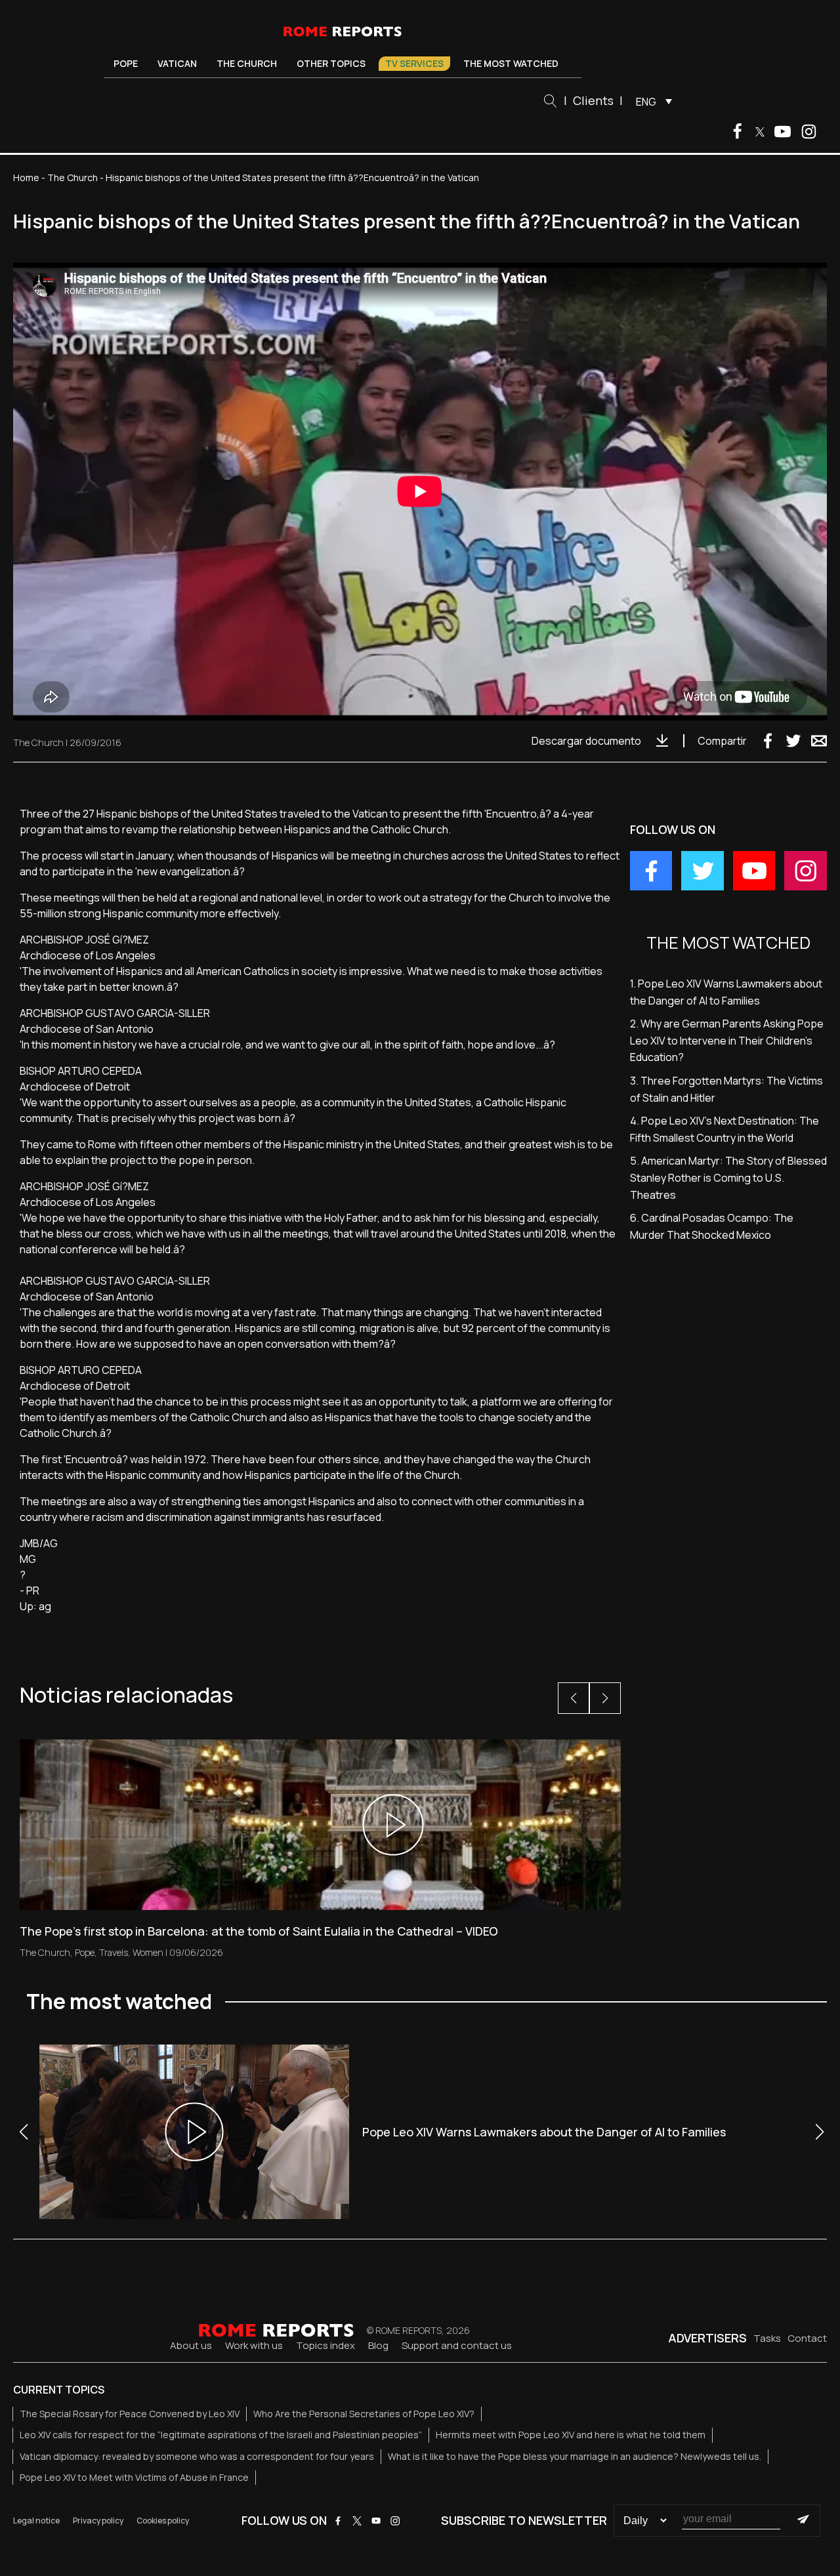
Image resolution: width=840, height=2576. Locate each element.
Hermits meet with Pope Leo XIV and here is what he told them (571, 2435)
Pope (126, 63)
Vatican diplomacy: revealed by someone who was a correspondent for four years (197, 2456)
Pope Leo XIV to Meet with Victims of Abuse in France (134, 2477)
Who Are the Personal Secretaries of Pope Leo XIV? (364, 2414)
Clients (593, 100)
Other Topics (331, 63)
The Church (247, 63)
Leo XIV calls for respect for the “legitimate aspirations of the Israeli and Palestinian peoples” (221, 2435)
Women (148, 1952)
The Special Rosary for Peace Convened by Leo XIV (130, 2414)
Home (26, 177)
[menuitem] (651, 101)
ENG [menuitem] (646, 102)
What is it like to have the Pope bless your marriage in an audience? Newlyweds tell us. (575, 2456)
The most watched (511, 63)
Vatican (177, 63)
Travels (114, 1952)
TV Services (414, 63)
